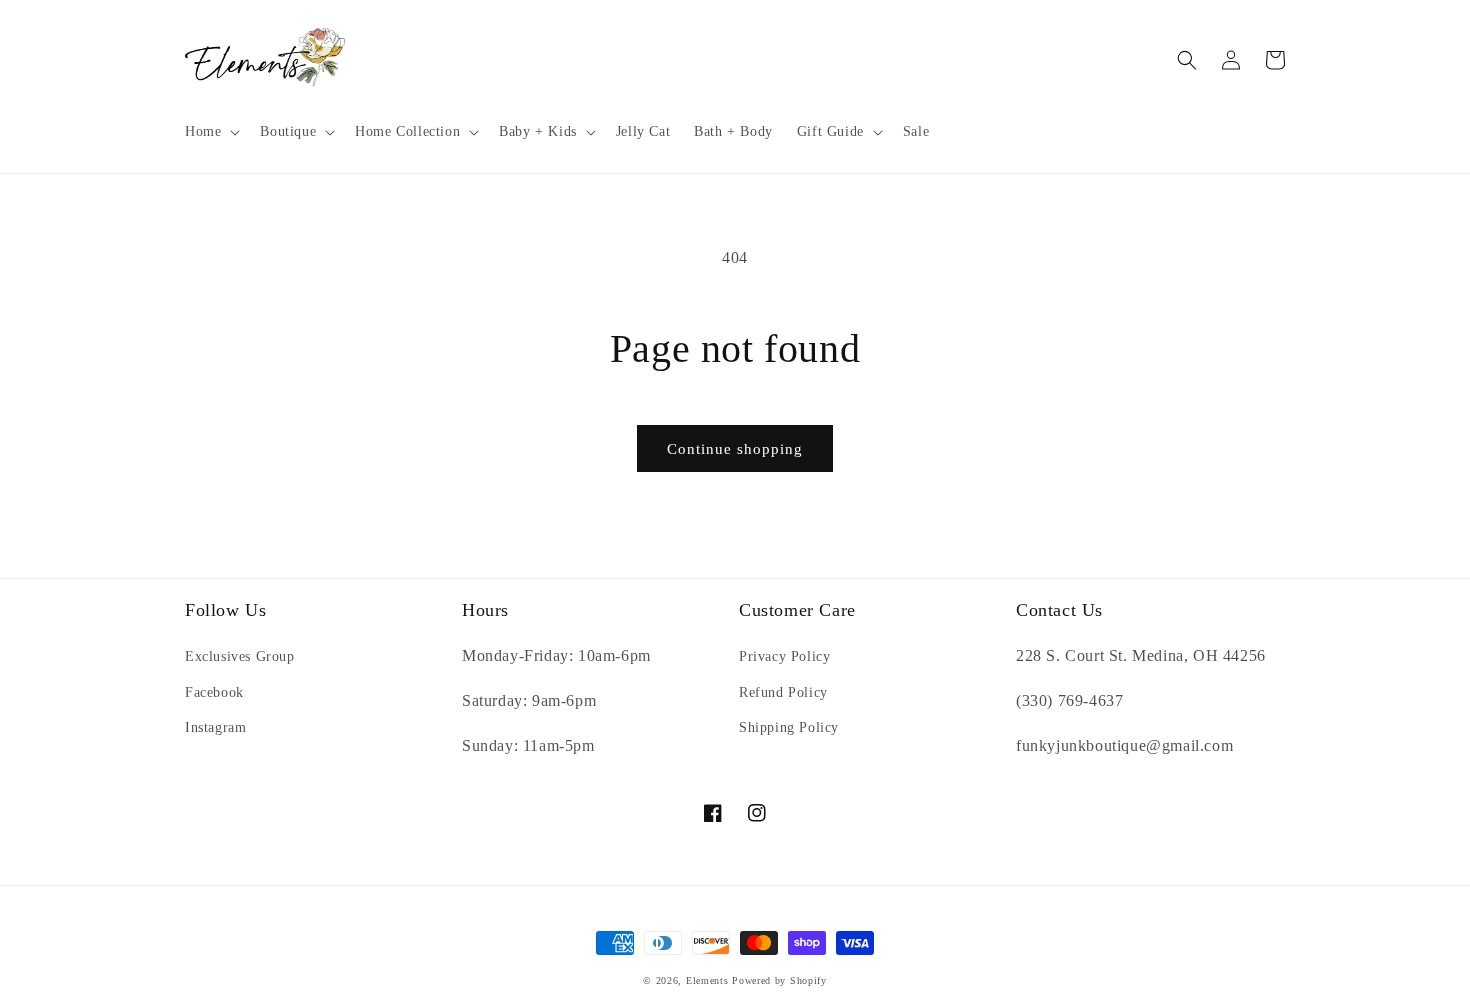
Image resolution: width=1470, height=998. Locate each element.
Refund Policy (783, 692)
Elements (707, 980)
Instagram (215, 727)
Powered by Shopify (779, 980)
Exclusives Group (240, 656)
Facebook (214, 692)
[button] (210, 132)
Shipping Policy (789, 727)
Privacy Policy (784, 656)
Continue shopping (735, 449)
